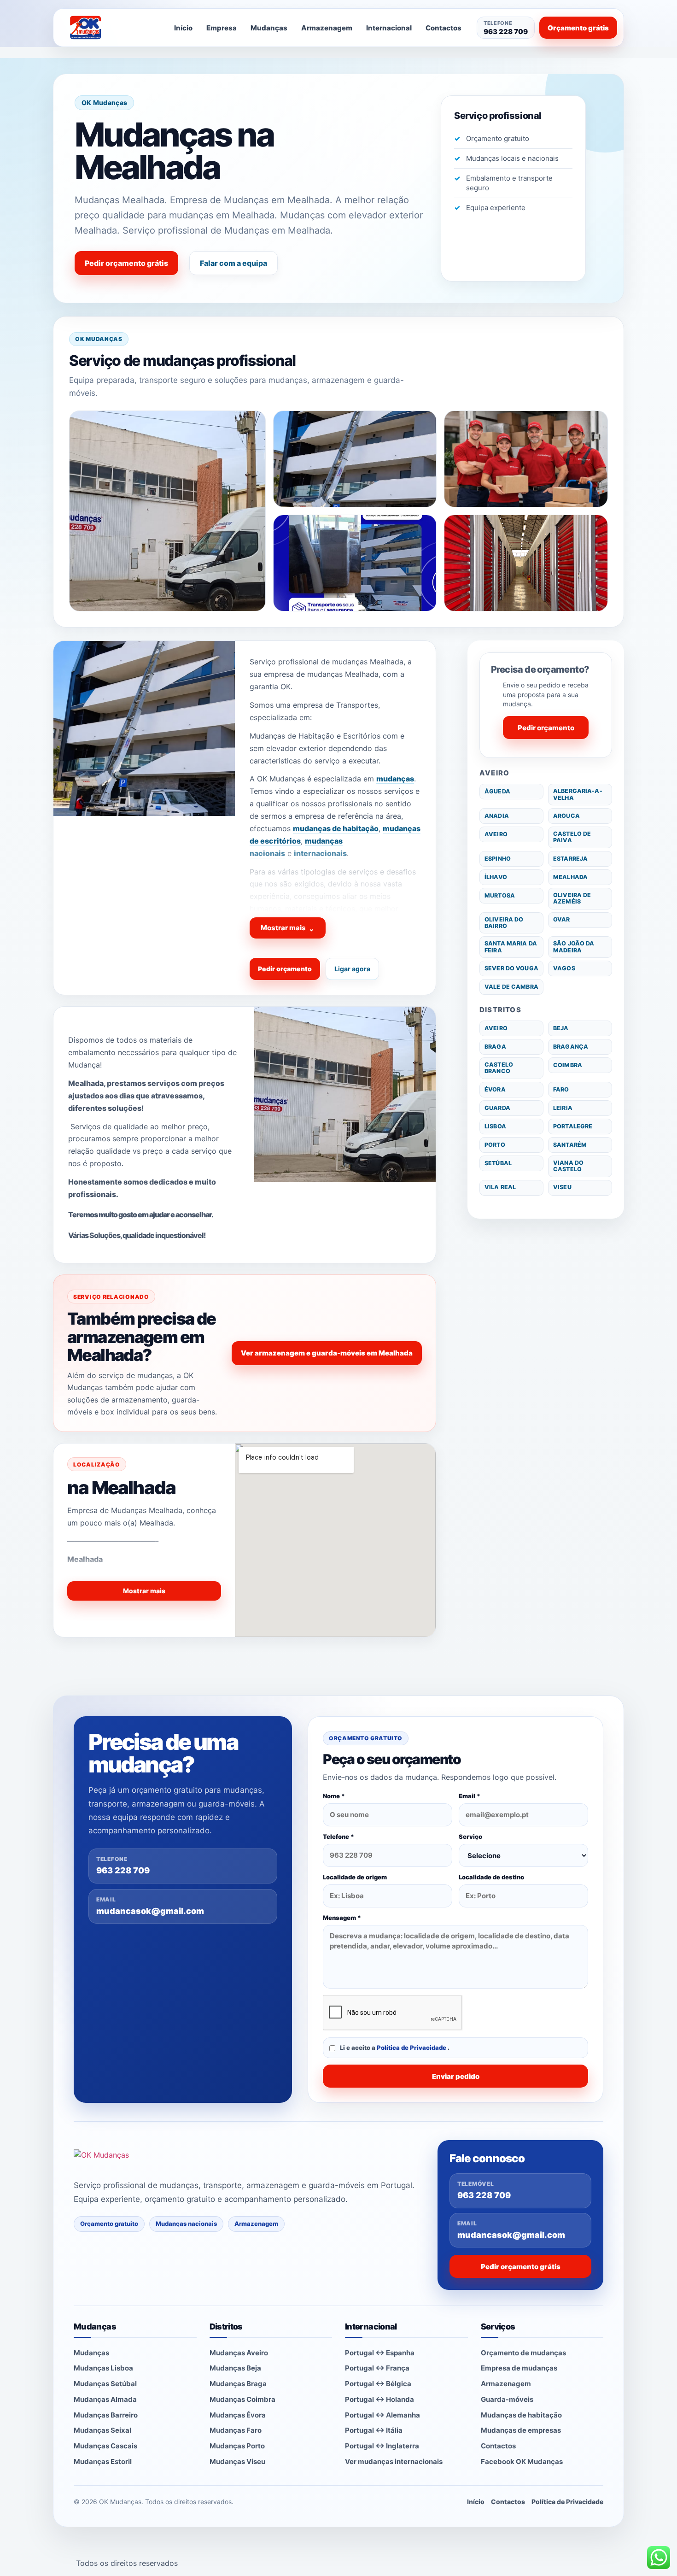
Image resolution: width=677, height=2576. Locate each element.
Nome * (334, 1796)
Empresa (222, 28)
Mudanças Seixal (102, 2430)
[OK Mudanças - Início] (110, 28)
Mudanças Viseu (237, 2462)
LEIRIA (563, 1108)
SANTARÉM (570, 1145)
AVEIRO (496, 834)
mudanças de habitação (336, 828)
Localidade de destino (491, 1877)
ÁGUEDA (497, 791)
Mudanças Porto (237, 2446)
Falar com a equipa (233, 263)
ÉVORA (495, 1089)
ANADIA (497, 816)
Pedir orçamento (285, 969)
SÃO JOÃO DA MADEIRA (574, 947)
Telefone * (338, 1837)
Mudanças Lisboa (103, 2368)
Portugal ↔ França (377, 2368)
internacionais (320, 853)
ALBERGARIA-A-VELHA (578, 794)
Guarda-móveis (507, 2399)
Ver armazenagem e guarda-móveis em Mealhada (327, 1353)
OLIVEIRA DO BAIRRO (504, 923)
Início (183, 28)
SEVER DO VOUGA (511, 968)
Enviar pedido (456, 2076)
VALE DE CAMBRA (511, 987)
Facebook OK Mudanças (522, 2462)
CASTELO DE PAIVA (572, 837)
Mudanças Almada (105, 2399)
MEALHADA (570, 877)
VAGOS (564, 968)
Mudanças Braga (238, 2384)
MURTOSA (500, 895)
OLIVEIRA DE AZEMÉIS (572, 898)
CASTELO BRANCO (499, 1068)
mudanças (395, 779)
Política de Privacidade (412, 2048)
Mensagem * (342, 1918)
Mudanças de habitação (521, 2415)
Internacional (389, 28)
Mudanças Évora (238, 2415)
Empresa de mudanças (519, 2368)
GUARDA (497, 1108)
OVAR (562, 919)
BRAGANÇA (571, 1047)
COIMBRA (568, 1065)
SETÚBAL (498, 1163)
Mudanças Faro (236, 2430)
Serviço (470, 1837)
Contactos (444, 28)
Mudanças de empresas (521, 2430)
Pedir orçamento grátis (126, 263)
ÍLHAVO (496, 877)
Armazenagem (327, 28)
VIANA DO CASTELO (568, 1166)
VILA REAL (500, 1187)
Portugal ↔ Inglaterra (382, 2446)
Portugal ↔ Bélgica (378, 2384)
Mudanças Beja (235, 2368)
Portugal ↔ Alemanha (382, 2415)
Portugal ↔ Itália (374, 2430)
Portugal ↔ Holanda (379, 2399)
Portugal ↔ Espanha (380, 2353)
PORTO (495, 1145)
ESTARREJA (570, 859)
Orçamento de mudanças (523, 2353)
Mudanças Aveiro (239, 2353)
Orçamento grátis (578, 28)
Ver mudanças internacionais (394, 2462)
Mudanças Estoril (103, 2462)
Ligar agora (352, 969)
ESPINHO (498, 859)
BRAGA (495, 1047)
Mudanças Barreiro (106, 2415)
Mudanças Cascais (105, 2446)
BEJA (561, 1028)
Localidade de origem (355, 1877)
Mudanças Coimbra (242, 2399)
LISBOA (495, 1126)
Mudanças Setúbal (105, 2384)
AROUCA (566, 816)
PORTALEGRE (573, 1126)
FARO (561, 1089)
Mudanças (269, 28)
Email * (470, 1796)
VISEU (562, 1187)
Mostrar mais (288, 928)
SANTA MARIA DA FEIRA (511, 947)
